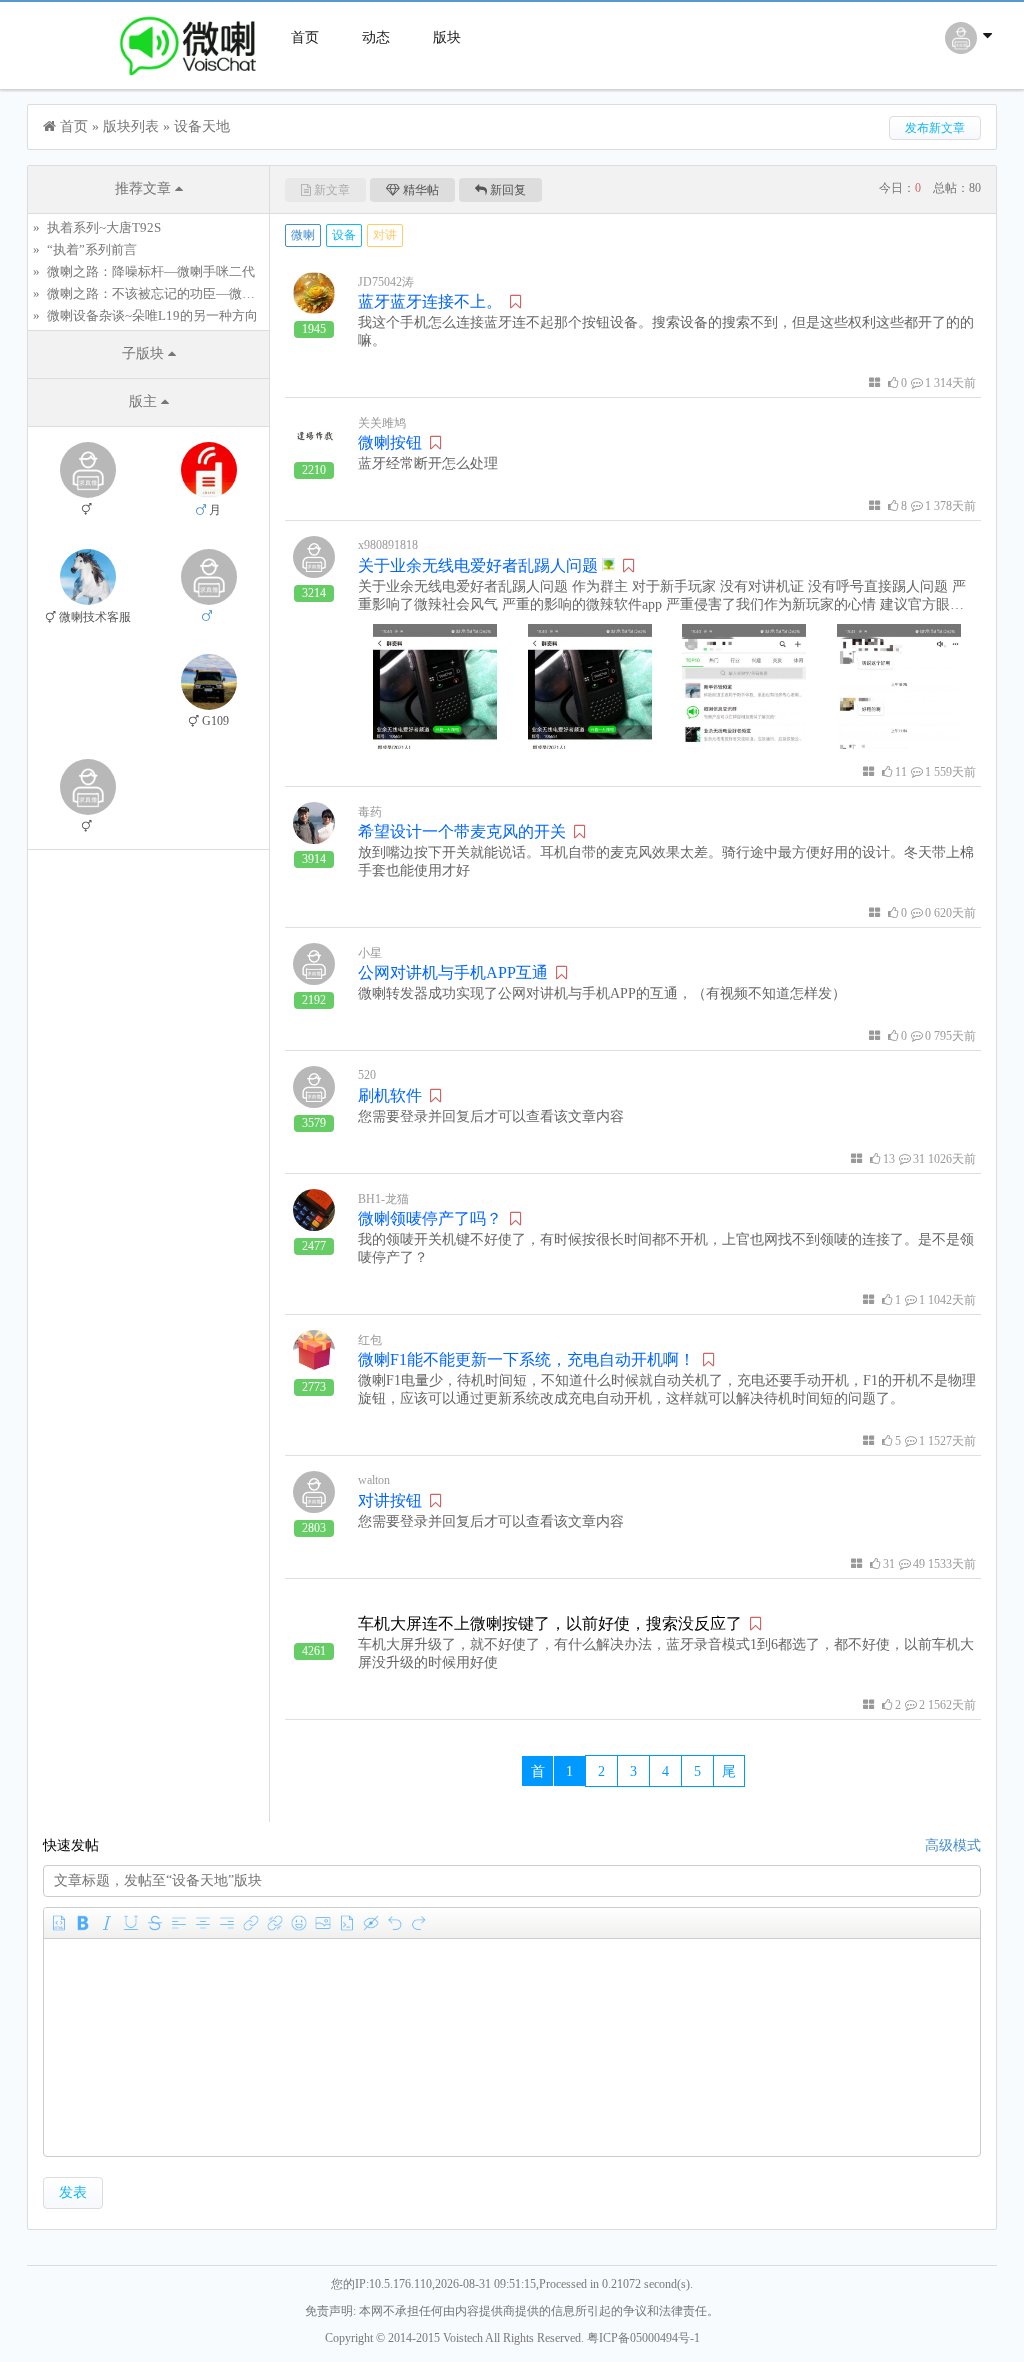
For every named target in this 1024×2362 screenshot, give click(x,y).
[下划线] (131, 1923)
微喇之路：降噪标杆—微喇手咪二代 (151, 271)
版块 (447, 37)
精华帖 (421, 190)
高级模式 (953, 1845)
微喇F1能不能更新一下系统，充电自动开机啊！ (526, 1359)
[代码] (347, 1923)
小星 (370, 953)
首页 (305, 37)
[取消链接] (275, 1923)
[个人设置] (971, 48)
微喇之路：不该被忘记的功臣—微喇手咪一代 (177, 293)
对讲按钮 (390, 1500)
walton (374, 1480)
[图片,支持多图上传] (323, 1923)
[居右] (227, 1923)
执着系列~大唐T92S (104, 227)
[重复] (419, 1923)
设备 (344, 235)
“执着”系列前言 (92, 249)
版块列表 (131, 126)
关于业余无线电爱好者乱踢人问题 (480, 565)
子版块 (145, 353)
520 (367, 1075)
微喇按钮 (390, 442)
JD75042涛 (386, 282)
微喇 (303, 235)
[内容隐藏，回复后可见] (371, 1923)
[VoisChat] (148, 80)
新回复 (508, 190)
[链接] (251, 1923)
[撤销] (395, 1923)
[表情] (299, 1923)
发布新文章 (935, 128)
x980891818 (388, 545)
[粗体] (83, 1923)
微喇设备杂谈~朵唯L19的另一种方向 (152, 315)
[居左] (179, 1923)
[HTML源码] (59, 1923)
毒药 (370, 812)
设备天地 (202, 126)
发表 (73, 2192)
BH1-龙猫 (383, 1199)
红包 (370, 1340)
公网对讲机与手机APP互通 (453, 972)
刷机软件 (390, 1095)
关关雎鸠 (382, 423)
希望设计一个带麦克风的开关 (462, 831)
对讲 (385, 235)
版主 (145, 401)
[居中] (203, 1923)
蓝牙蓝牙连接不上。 (430, 301)
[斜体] (107, 1923)
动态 (376, 37)
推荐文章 (145, 188)
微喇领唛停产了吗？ (430, 1218)
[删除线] (155, 1923)
